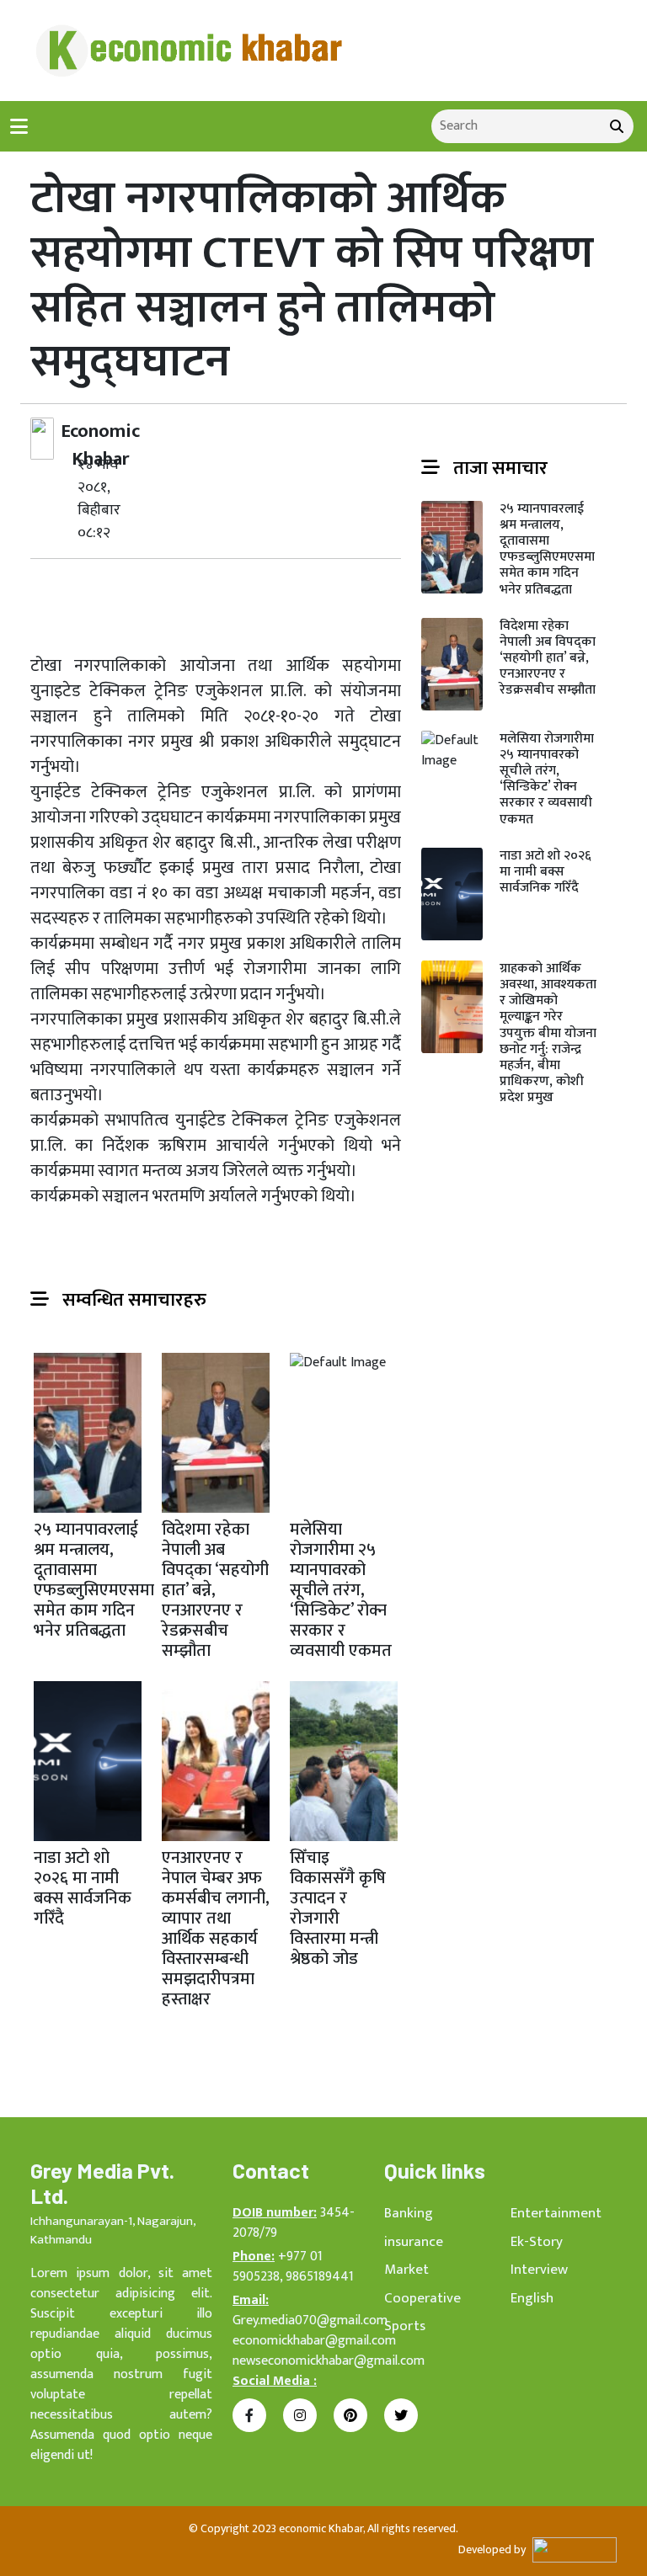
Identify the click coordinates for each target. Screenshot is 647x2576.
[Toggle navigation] (19, 127)
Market (406, 2270)
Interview (539, 2270)
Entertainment (556, 2213)
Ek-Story (537, 2242)
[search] (617, 126)
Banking (409, 2213)
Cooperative (422, 2298)
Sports (405, 2326)
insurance (414, 2242)
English (532, 2298)
